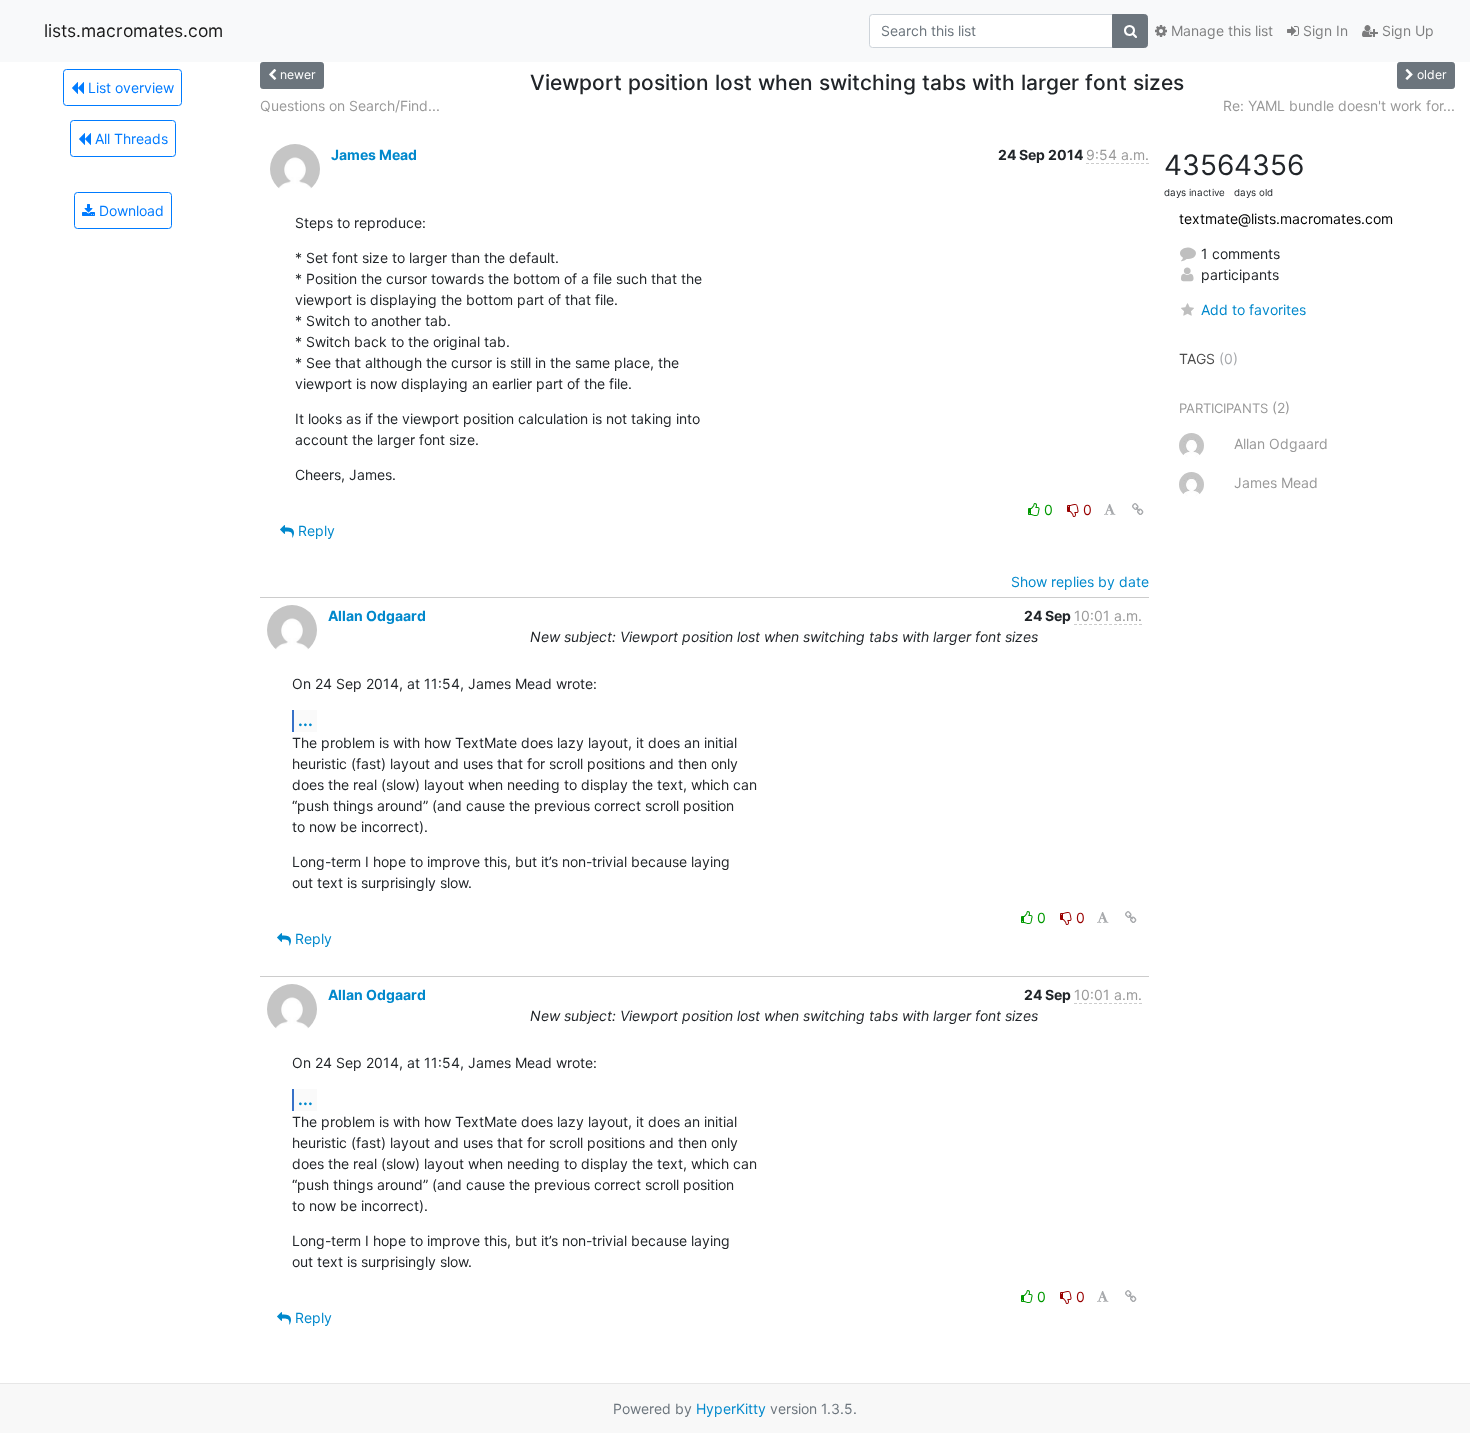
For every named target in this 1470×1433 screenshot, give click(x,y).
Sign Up (1406, 30)
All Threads (129, 138)
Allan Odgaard (377, 615)
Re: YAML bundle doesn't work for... (1339, 105)
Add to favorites (1253, 309)
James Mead (374, 154)
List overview (129, 87)
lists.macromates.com (133, 30)
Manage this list (1220, 30)
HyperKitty (731, 1408)
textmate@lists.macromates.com (1286, 218)
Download (129, 210)
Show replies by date (1080, 581)
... (305, 720)
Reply (314, 530)
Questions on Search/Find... (350, 105)
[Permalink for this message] (1138, 509)
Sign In (1323, 30)
